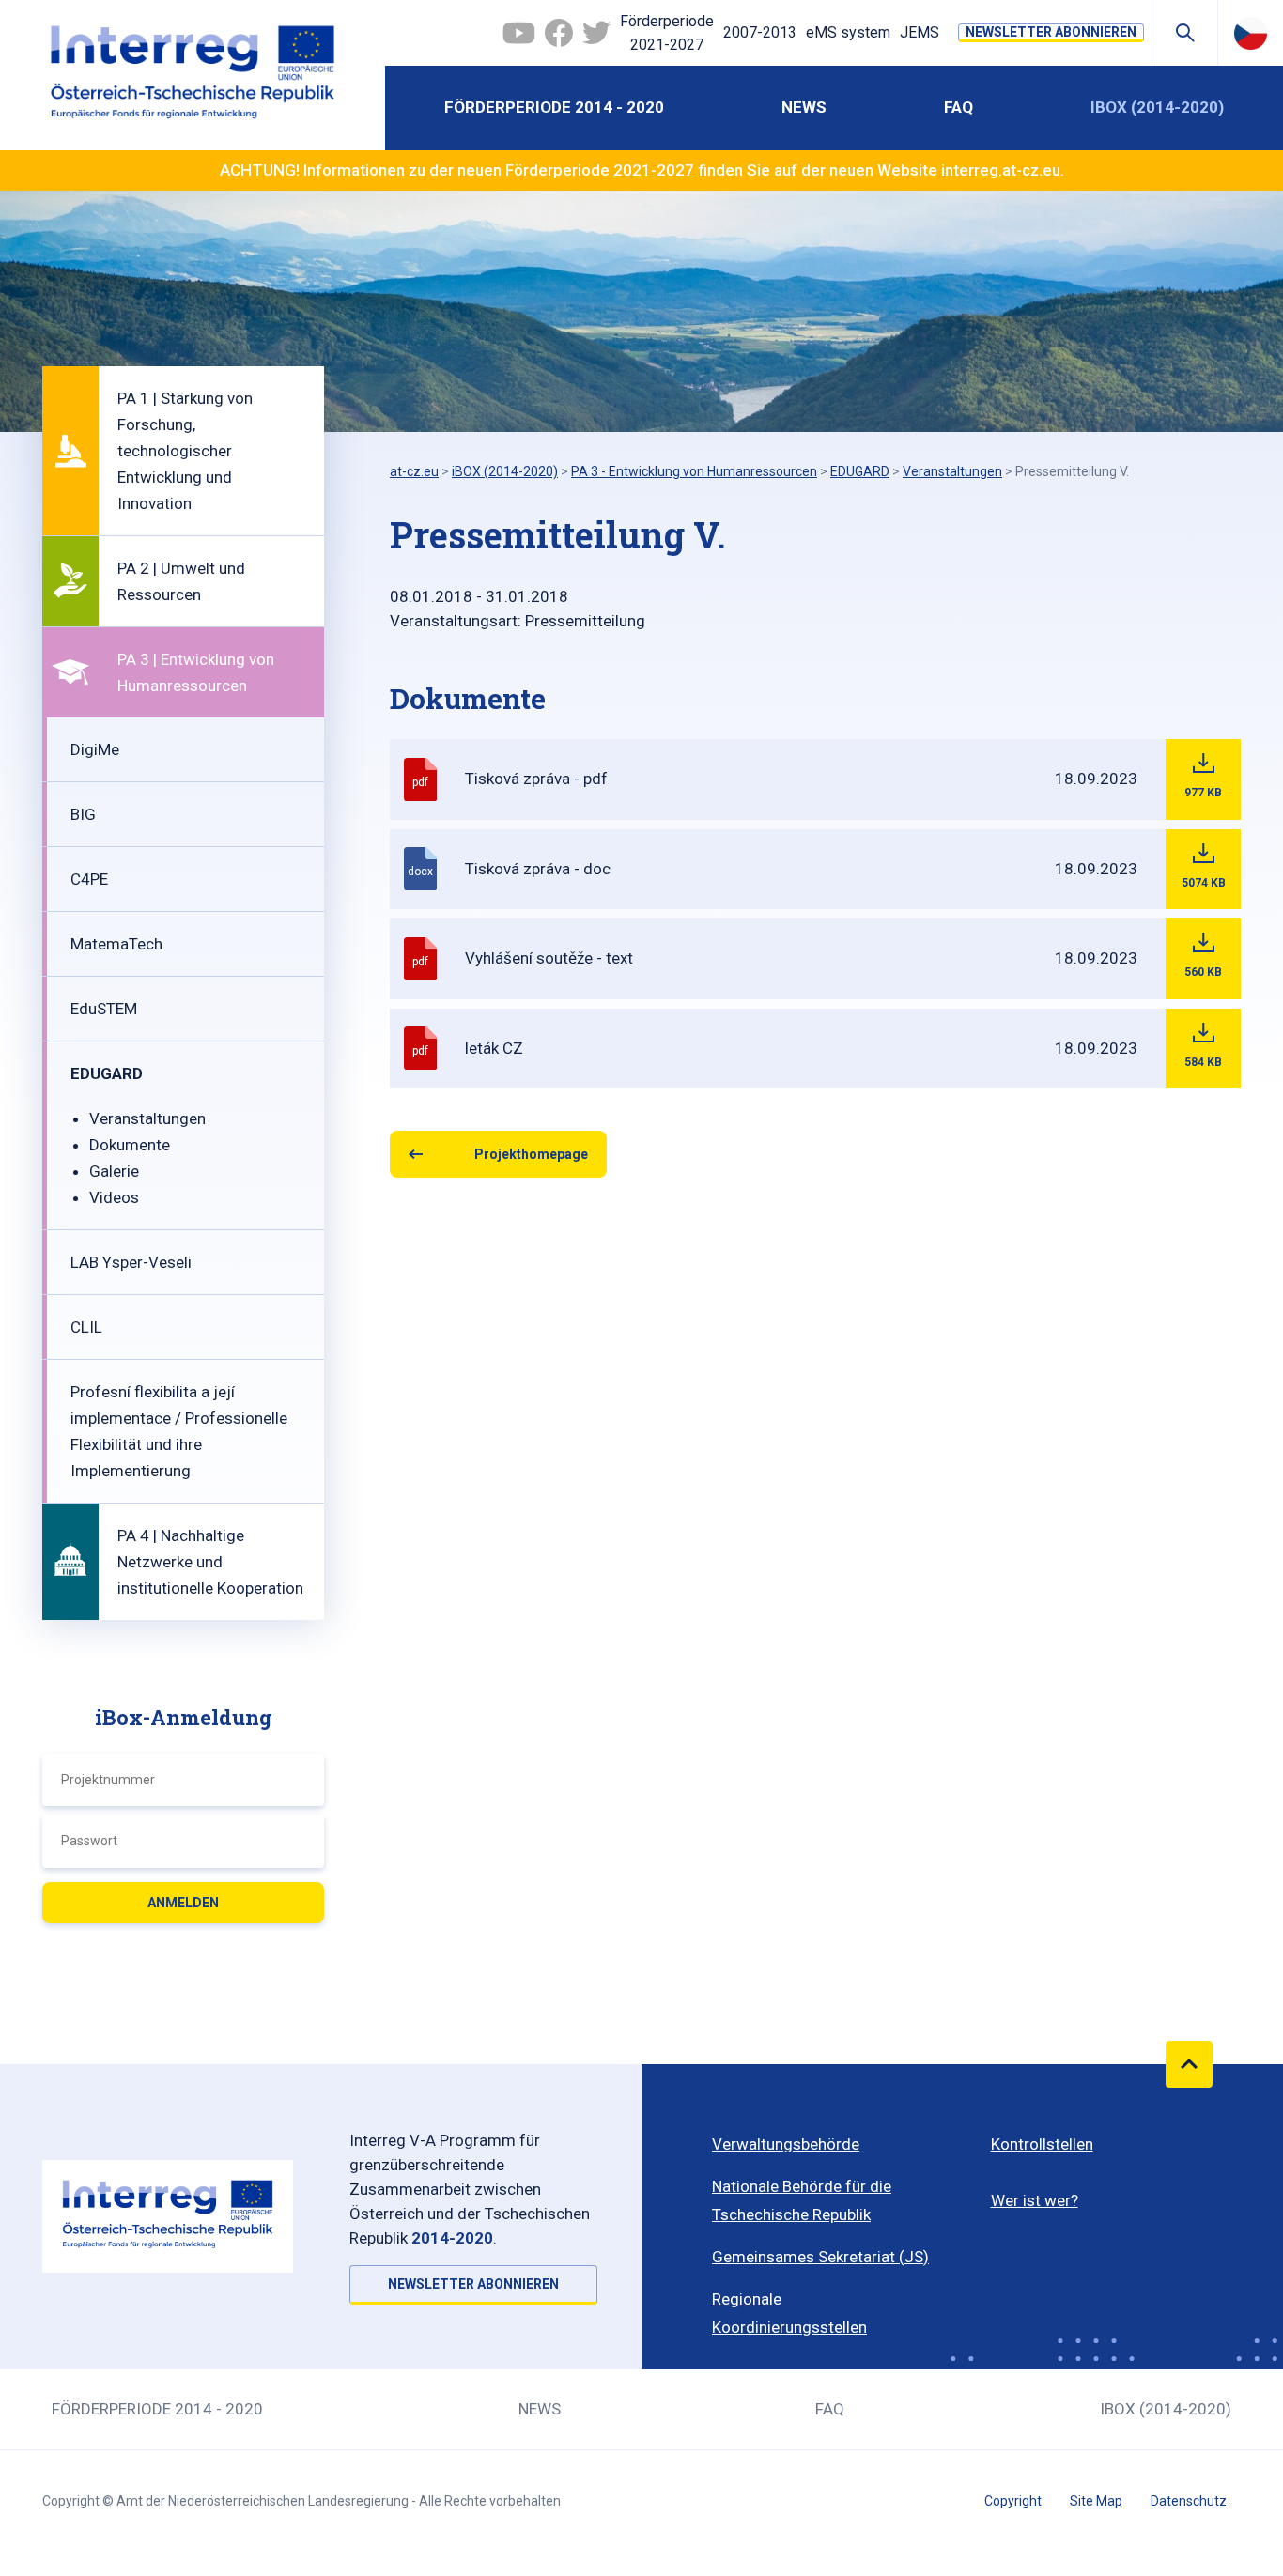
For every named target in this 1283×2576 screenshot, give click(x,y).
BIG (83, 814)
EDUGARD (107, 1073)
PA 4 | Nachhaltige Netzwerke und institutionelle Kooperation (210, 1562)
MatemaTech (116, 944)
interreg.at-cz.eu (1001, 170)
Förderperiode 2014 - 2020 (554, 107)
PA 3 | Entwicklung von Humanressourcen (196, 672)
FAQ (958, 107)
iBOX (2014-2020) (1157, 107)
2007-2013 (760, 32)
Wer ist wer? (1035, 2200)
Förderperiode (667, 33)
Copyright (1013, 2501)
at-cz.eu (414, 471)
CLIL (86, 1327)
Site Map (1096, 2501)
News (804, 107)
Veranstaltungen (147, 1118)
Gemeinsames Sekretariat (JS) (820, 2257)
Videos (114, 1197)
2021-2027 (654, 170)
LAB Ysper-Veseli (131, 1262)
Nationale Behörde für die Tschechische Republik (802, 2200)
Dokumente (130, 1145)
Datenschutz (1189, 2501)
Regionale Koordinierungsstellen (789, 2313)
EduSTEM (104, 1009)
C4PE (89, 879)
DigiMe (95, 749)
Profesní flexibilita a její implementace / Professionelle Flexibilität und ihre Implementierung (179, 1431)
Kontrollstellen (1042, 2144)
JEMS (920, 32)
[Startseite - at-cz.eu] (193, 75)
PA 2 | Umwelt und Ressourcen (181, 581)
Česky (1251, 33)
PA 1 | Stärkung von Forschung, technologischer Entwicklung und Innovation (185, 451)
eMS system (848, 32)
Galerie (114, 1171)
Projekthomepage (531, 1154)
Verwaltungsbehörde (786, 2144)
